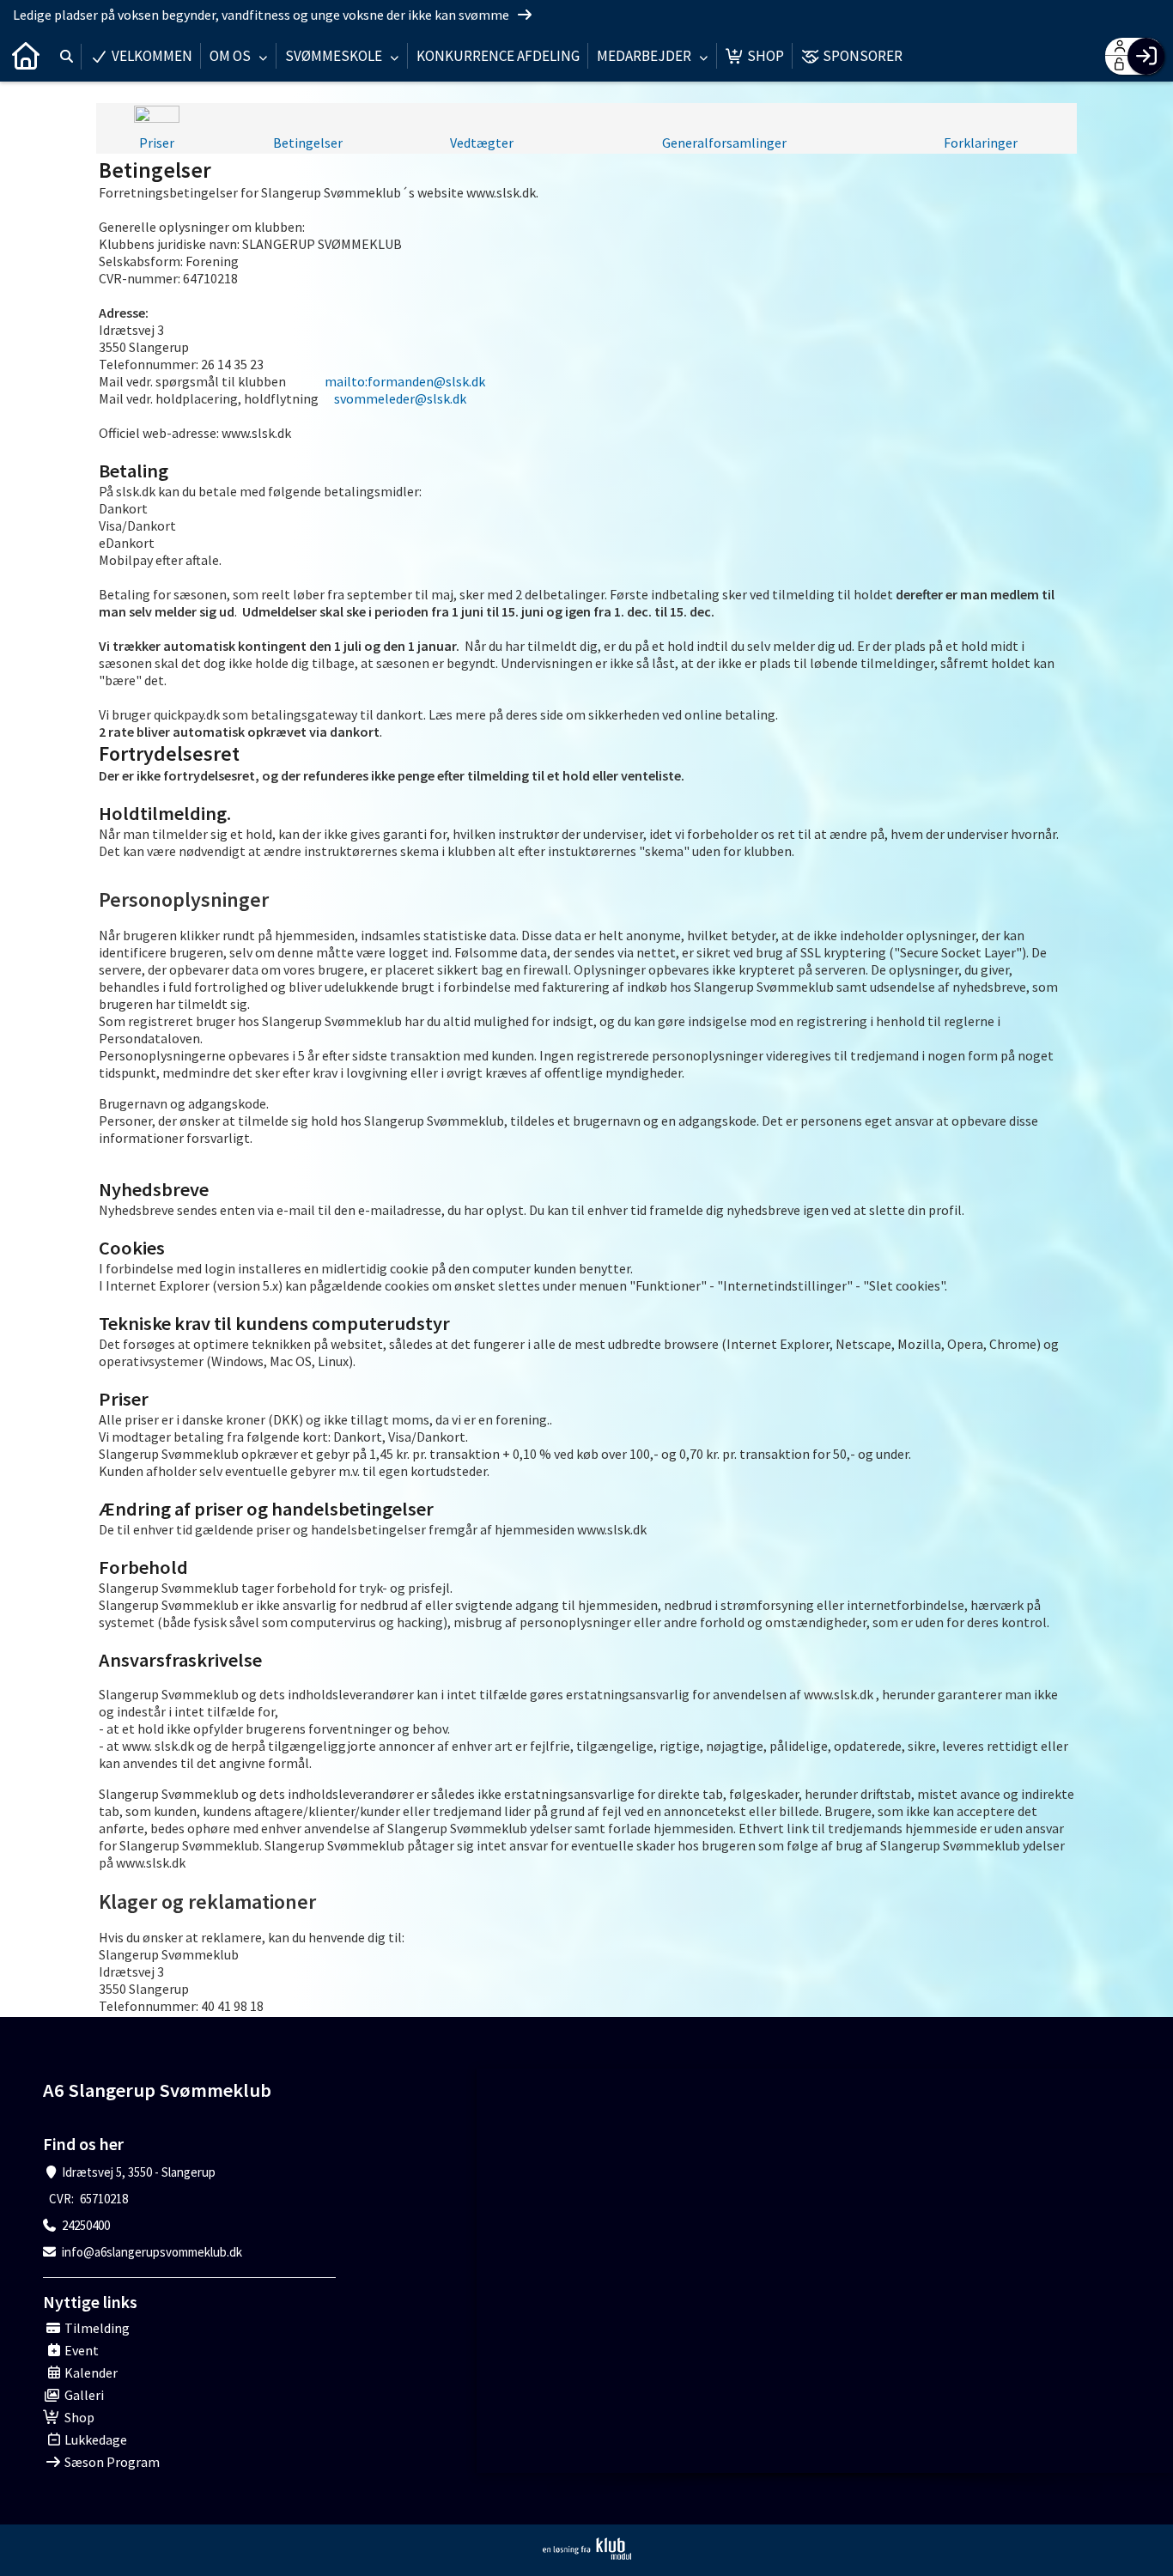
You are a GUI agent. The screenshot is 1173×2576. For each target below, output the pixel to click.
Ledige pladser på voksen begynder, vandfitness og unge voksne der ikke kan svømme (262, 15)
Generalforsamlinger (724, 143)
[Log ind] (1146, 56)
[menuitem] (26, 56)
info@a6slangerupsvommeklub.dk (152, 2252)
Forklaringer (981, 143)
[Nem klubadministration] (587, 2549)
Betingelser (308, 143)
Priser (157, 143)
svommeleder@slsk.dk (400, 398)
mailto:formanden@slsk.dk (405, 381)
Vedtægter (482, 143)
